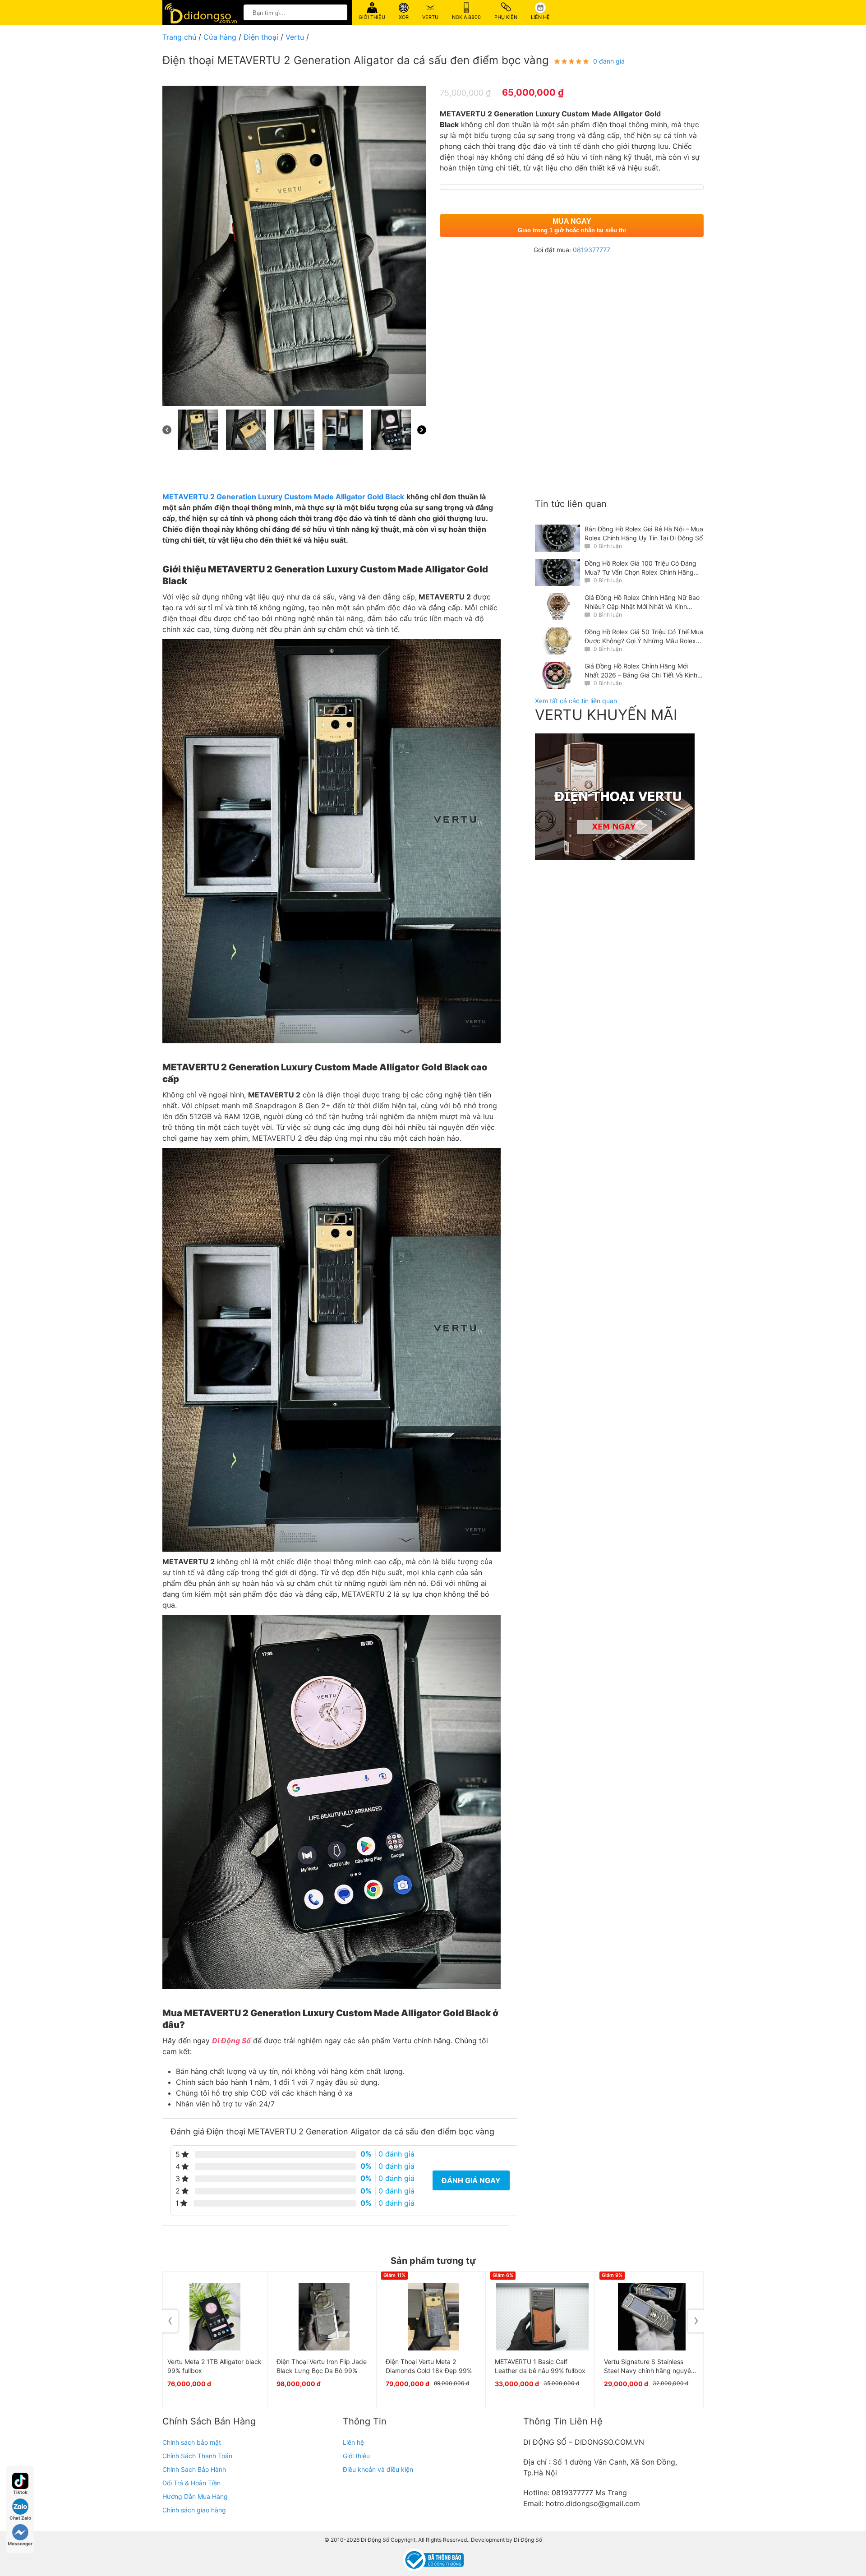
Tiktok (20, 2492)
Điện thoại (261, 37)
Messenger (20, 2544)
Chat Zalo (20, 2518)
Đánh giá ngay (471, 2180)
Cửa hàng (220, 37)
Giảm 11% (394, 2275)
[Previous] (167, 430)
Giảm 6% (503, 2275)
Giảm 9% (612, 2275)
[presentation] (170, 2321)
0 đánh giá (609, 61)
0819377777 (592, 250)
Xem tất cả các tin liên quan (576, 701)
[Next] (422, 430)
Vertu (295, 37)
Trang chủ (179, 37)
